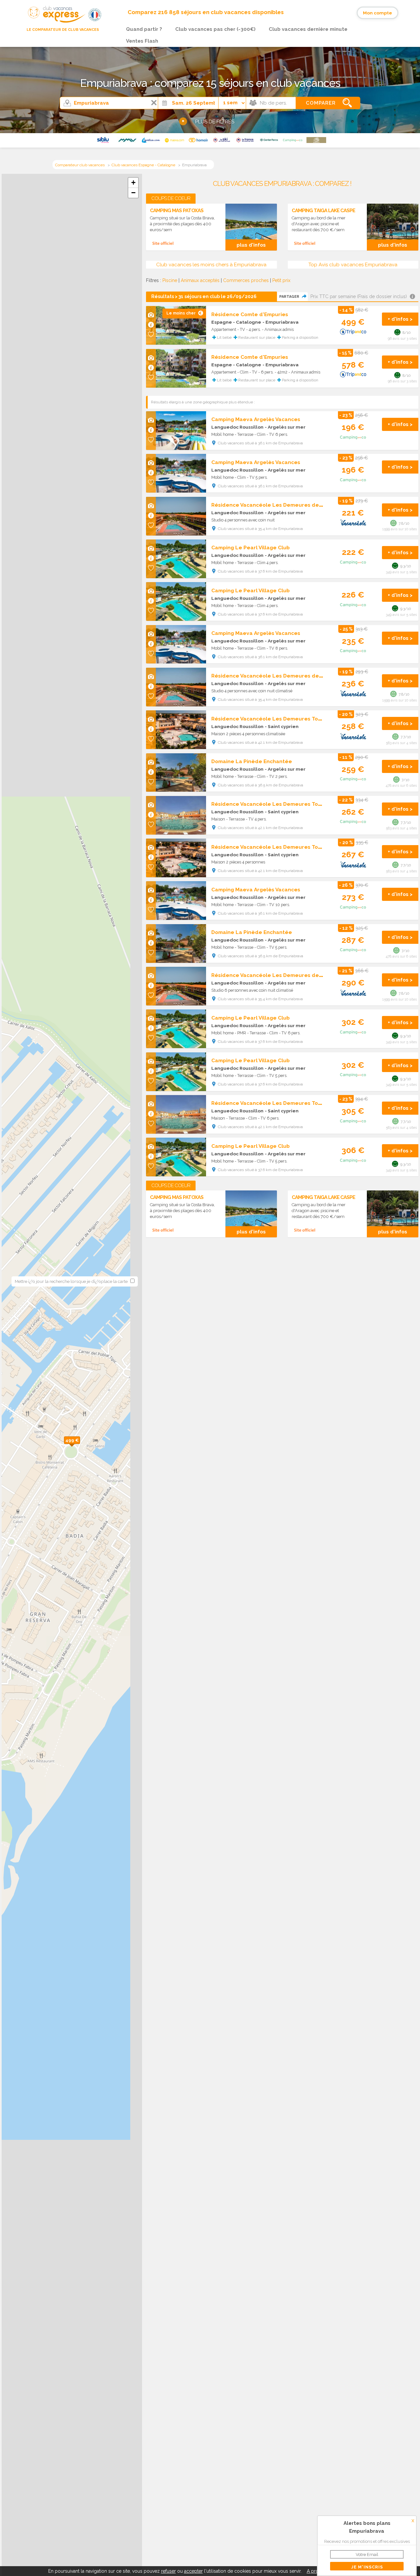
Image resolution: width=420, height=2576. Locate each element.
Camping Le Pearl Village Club (251, 548)
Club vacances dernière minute (308, 29)
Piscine (170, 280)
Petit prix (281, 280)
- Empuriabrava (281, 322)
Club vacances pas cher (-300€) (215, 29)
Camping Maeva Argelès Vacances (256, 419)
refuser (168, 2571)
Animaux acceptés (200, 280)
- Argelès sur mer (285, 427)
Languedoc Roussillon (237, 427)
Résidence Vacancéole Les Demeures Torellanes (276, 719)
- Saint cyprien (282, 726)
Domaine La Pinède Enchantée (252, 761)
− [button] (133, 193)
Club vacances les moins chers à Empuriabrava (211, 265)
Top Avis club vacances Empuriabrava (353, 265)
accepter (193, 2571)
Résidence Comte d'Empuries (250, 314)
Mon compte (378, 13)
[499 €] (80, 1447)
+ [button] (133, 183)
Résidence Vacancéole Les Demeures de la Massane (280, 505)
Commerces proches (246, 280)
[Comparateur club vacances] (54, 23)
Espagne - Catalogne (236, 322)
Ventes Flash (142, 41)
